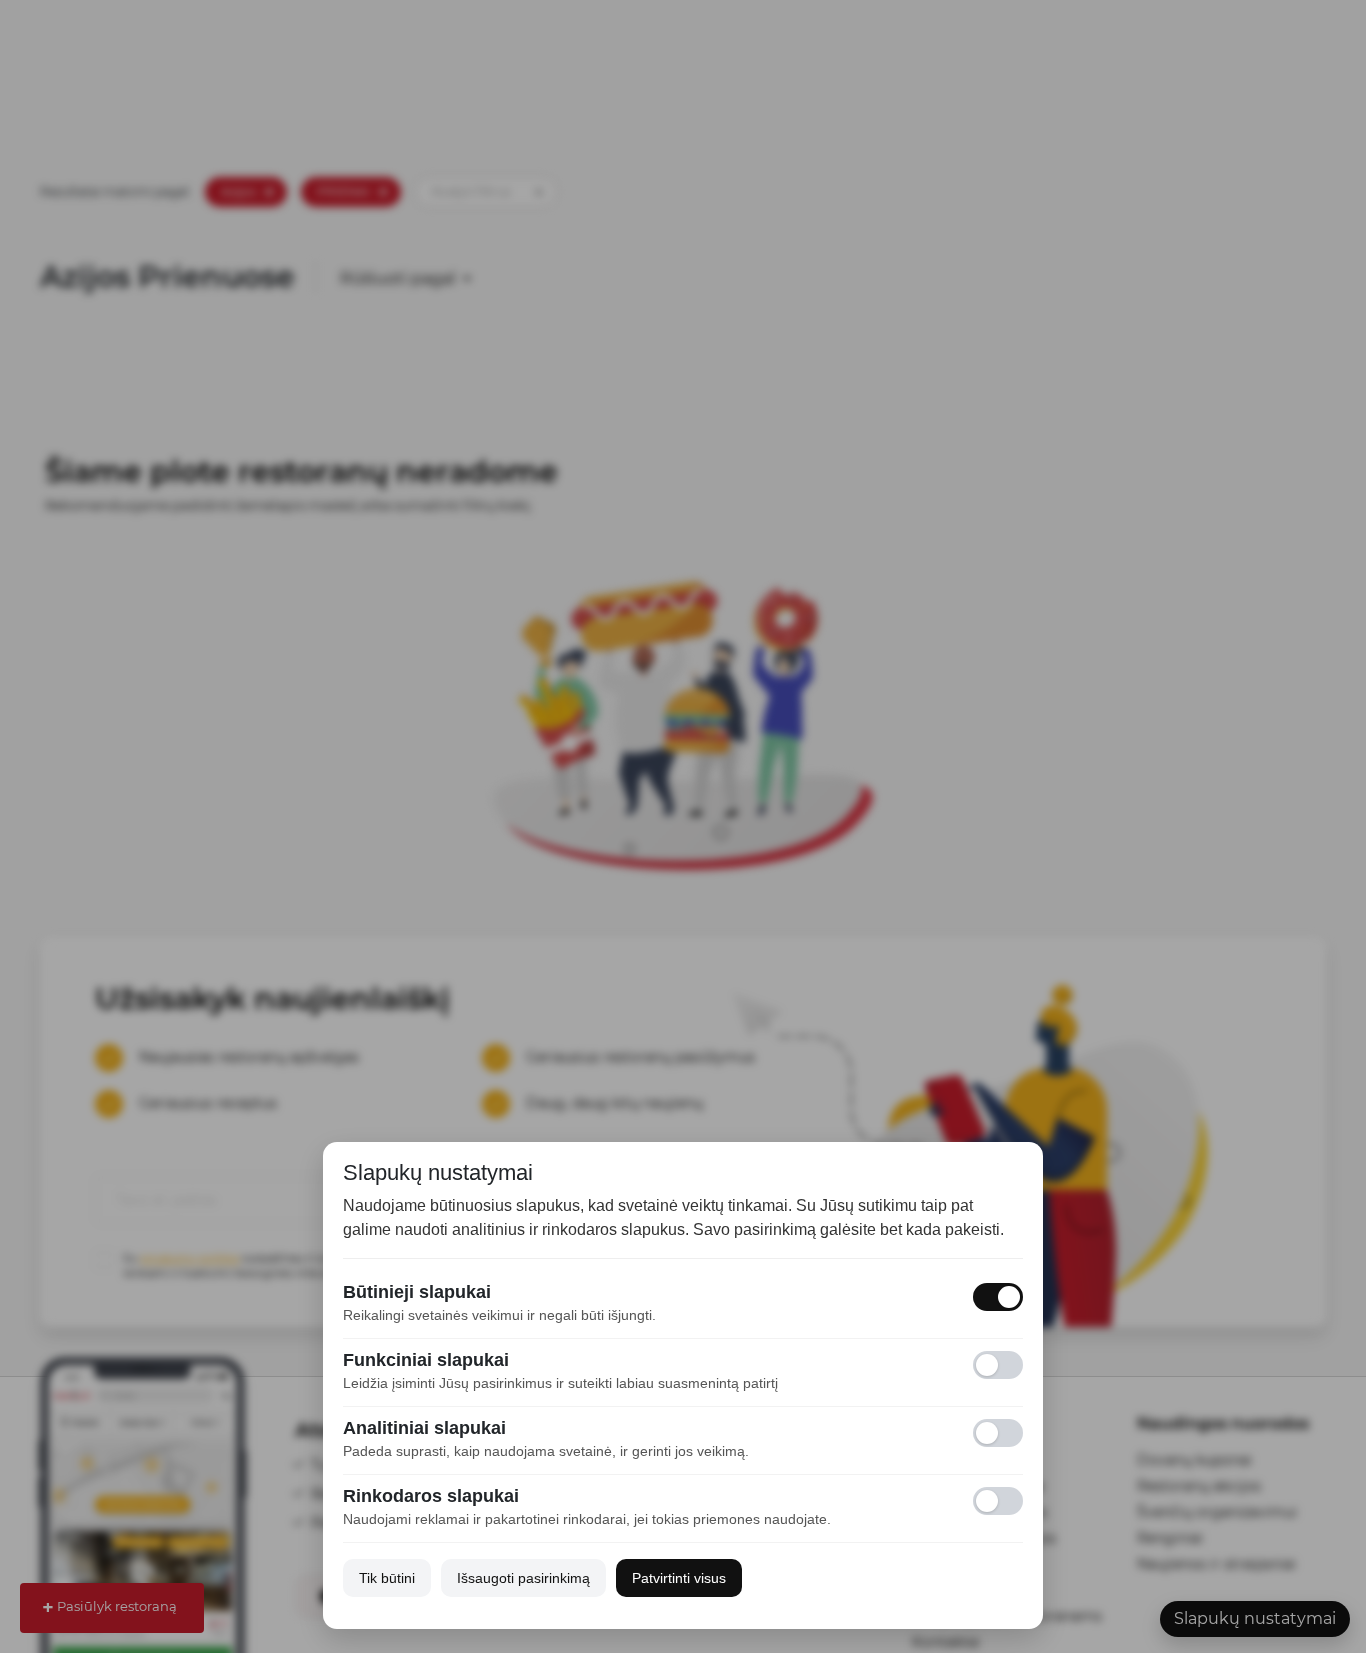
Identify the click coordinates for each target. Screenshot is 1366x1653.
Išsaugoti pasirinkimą (523, 1578)
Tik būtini (387, 1578)
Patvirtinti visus (679, 1578)
